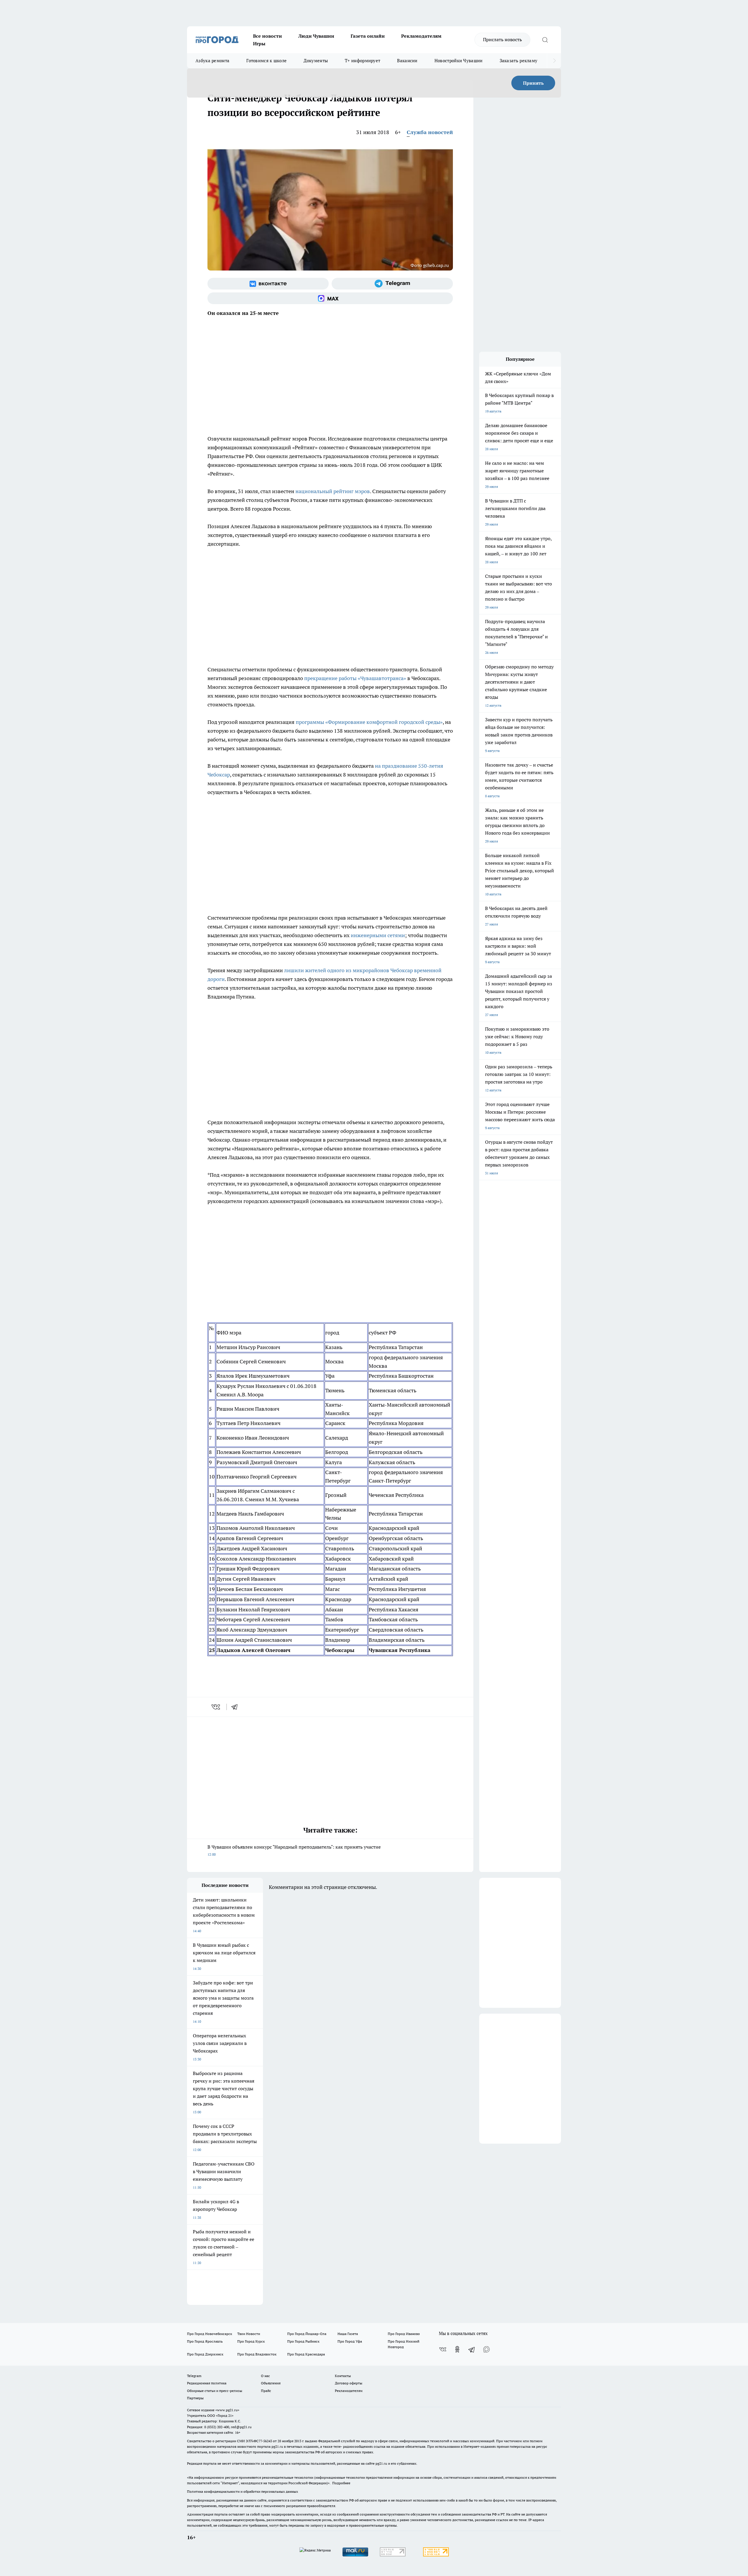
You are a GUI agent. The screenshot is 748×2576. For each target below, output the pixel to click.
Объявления (271, 2383)
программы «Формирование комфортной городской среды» (369, 722)
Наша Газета (348, 2334)
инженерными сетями (378, 935)
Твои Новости (249, 2334)
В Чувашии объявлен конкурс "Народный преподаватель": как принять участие (294, 1850)
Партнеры (195, 2398)
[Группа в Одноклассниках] (457, 2349)
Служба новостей (430, 132)
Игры (259, 44)
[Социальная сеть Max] (330, 298)
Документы (316, 61)
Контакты (343, 2376)
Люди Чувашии (316, 36)
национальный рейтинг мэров (333, 491)
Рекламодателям (421, 36)
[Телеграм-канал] (392, 284)
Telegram (194, 2376)
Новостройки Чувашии (459, 61)
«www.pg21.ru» (227, 2410)
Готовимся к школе (266, 61)
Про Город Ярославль (205, 2341)
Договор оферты (349, 2383)
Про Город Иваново (404, 2334)
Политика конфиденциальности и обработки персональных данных (243, 2491)
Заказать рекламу (519, 61)
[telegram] (236, 1707)
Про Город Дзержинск (205, 2354)
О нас (265, 2376)
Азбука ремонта (212, 61)
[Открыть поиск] (545, 40)
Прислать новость (502, 39)
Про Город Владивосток (257, 2354)
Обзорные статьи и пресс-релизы (215, 2391)
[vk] (216, 1707)
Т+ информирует (362, 61)
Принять (533, 83)
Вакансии (407, 61)
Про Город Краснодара (306, 2354)
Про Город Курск (251, 2341)
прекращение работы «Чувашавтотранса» (355, 678)
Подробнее (341, 2483)
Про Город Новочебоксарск (209, 2334)
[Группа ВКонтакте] (268, 284)
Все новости (267, 36)
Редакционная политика (207, 2383)
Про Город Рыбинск (303, 2341)
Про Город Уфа (350, 2341)
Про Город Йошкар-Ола (307, 2334)
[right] (554, 61)
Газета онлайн (368, 36)
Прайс (266, 2391)
